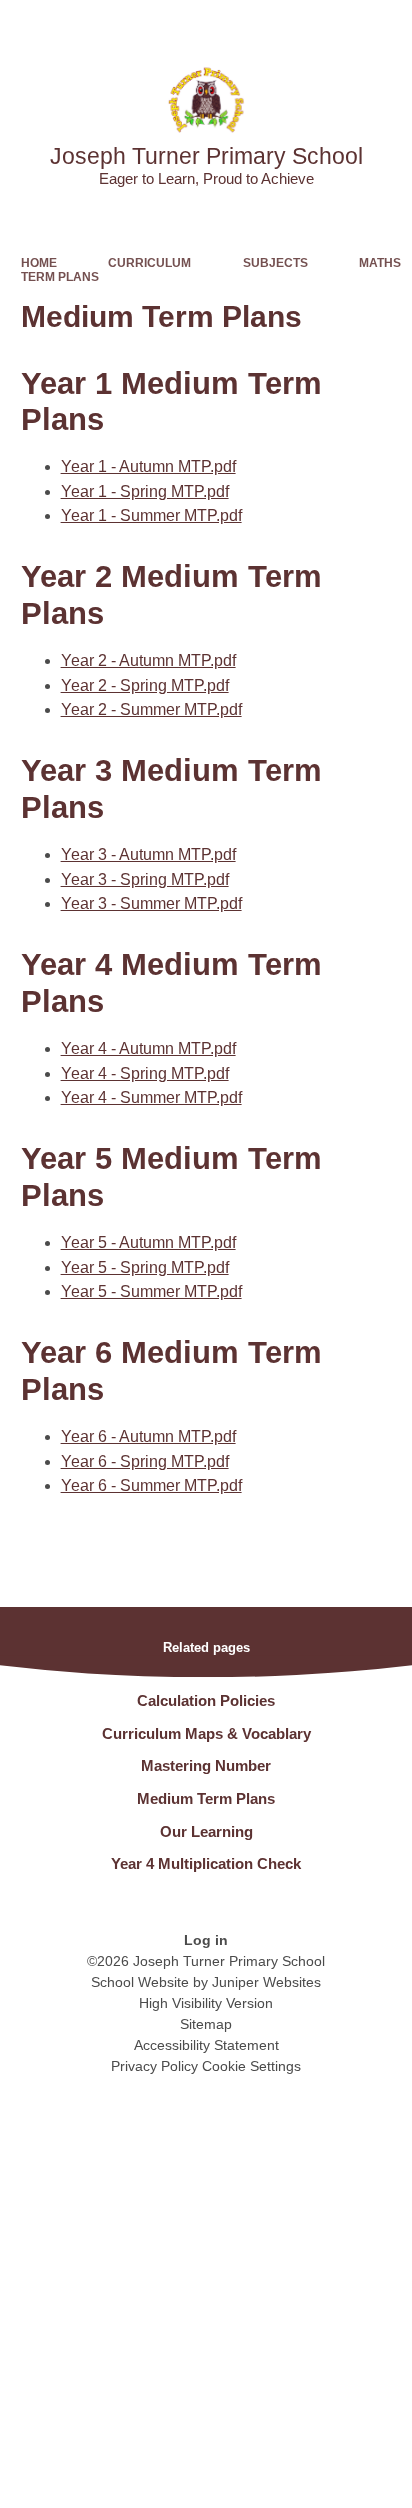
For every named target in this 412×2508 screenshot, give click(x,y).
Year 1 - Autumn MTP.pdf (148, 466)
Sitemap (206, 2024)
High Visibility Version (206, 2003)
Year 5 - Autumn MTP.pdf (148, 1242)
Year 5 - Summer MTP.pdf (151, 1291)
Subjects (275, 263)
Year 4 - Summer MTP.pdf (151, 1097)
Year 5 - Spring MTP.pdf (145, 1267)
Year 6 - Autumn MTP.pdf (148, 1436)
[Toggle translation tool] (285, 25)
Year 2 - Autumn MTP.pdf (148, 660)
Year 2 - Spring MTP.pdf (145, 685)
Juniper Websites (266, 1982)
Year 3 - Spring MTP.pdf (145, 879)
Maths (380, 263)
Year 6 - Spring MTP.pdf (145, 1461)
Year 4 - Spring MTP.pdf (145, 1073)
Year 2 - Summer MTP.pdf (151, 709)
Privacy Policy (154, 2066)
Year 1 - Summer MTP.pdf (151, 515)
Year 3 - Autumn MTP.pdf (148, 854)
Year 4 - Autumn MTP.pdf (148, 1048)
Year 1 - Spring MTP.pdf (145, 491)
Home (39, 263)
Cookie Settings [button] (251, 2066)
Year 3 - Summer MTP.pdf (151, 903)
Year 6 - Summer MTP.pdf (151, 1485)
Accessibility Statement (206, 2045)
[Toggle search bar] (335, 25)
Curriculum (149, 263)
